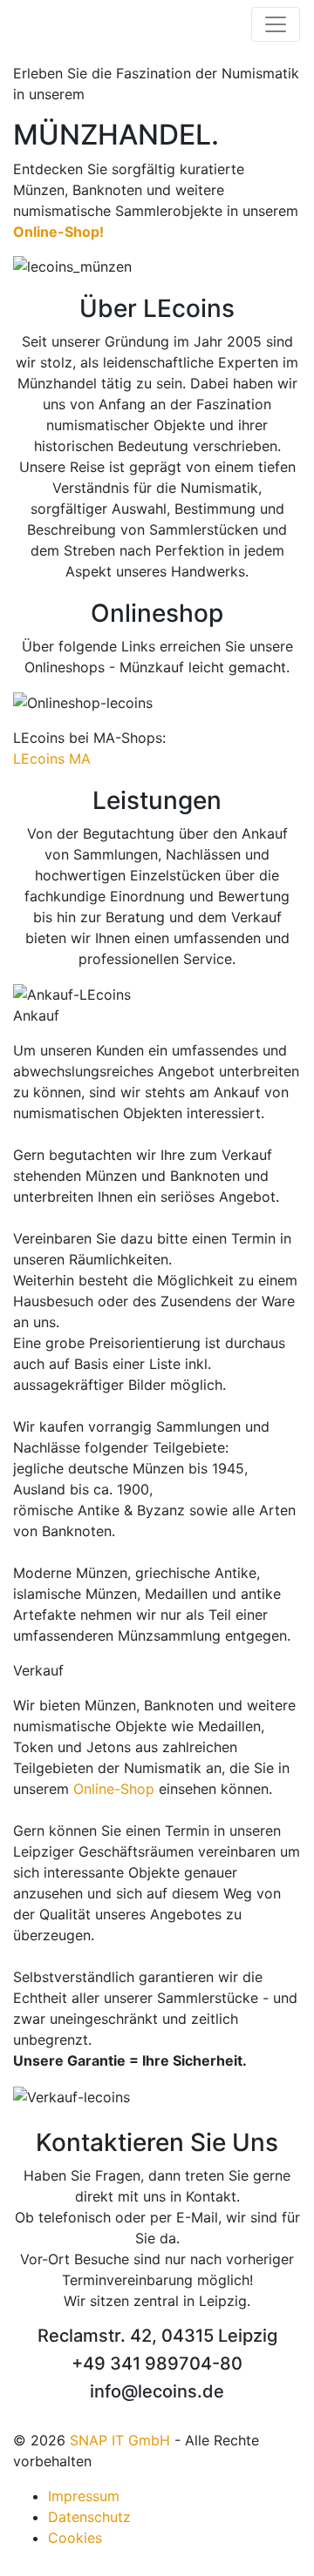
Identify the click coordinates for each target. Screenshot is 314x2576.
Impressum (84, 2496)
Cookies (75, 2538)
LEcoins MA (52, 759)
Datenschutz (89, 2517)
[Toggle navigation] (276, 24)
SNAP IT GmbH (120, 2440)
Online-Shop (114, 1789)
